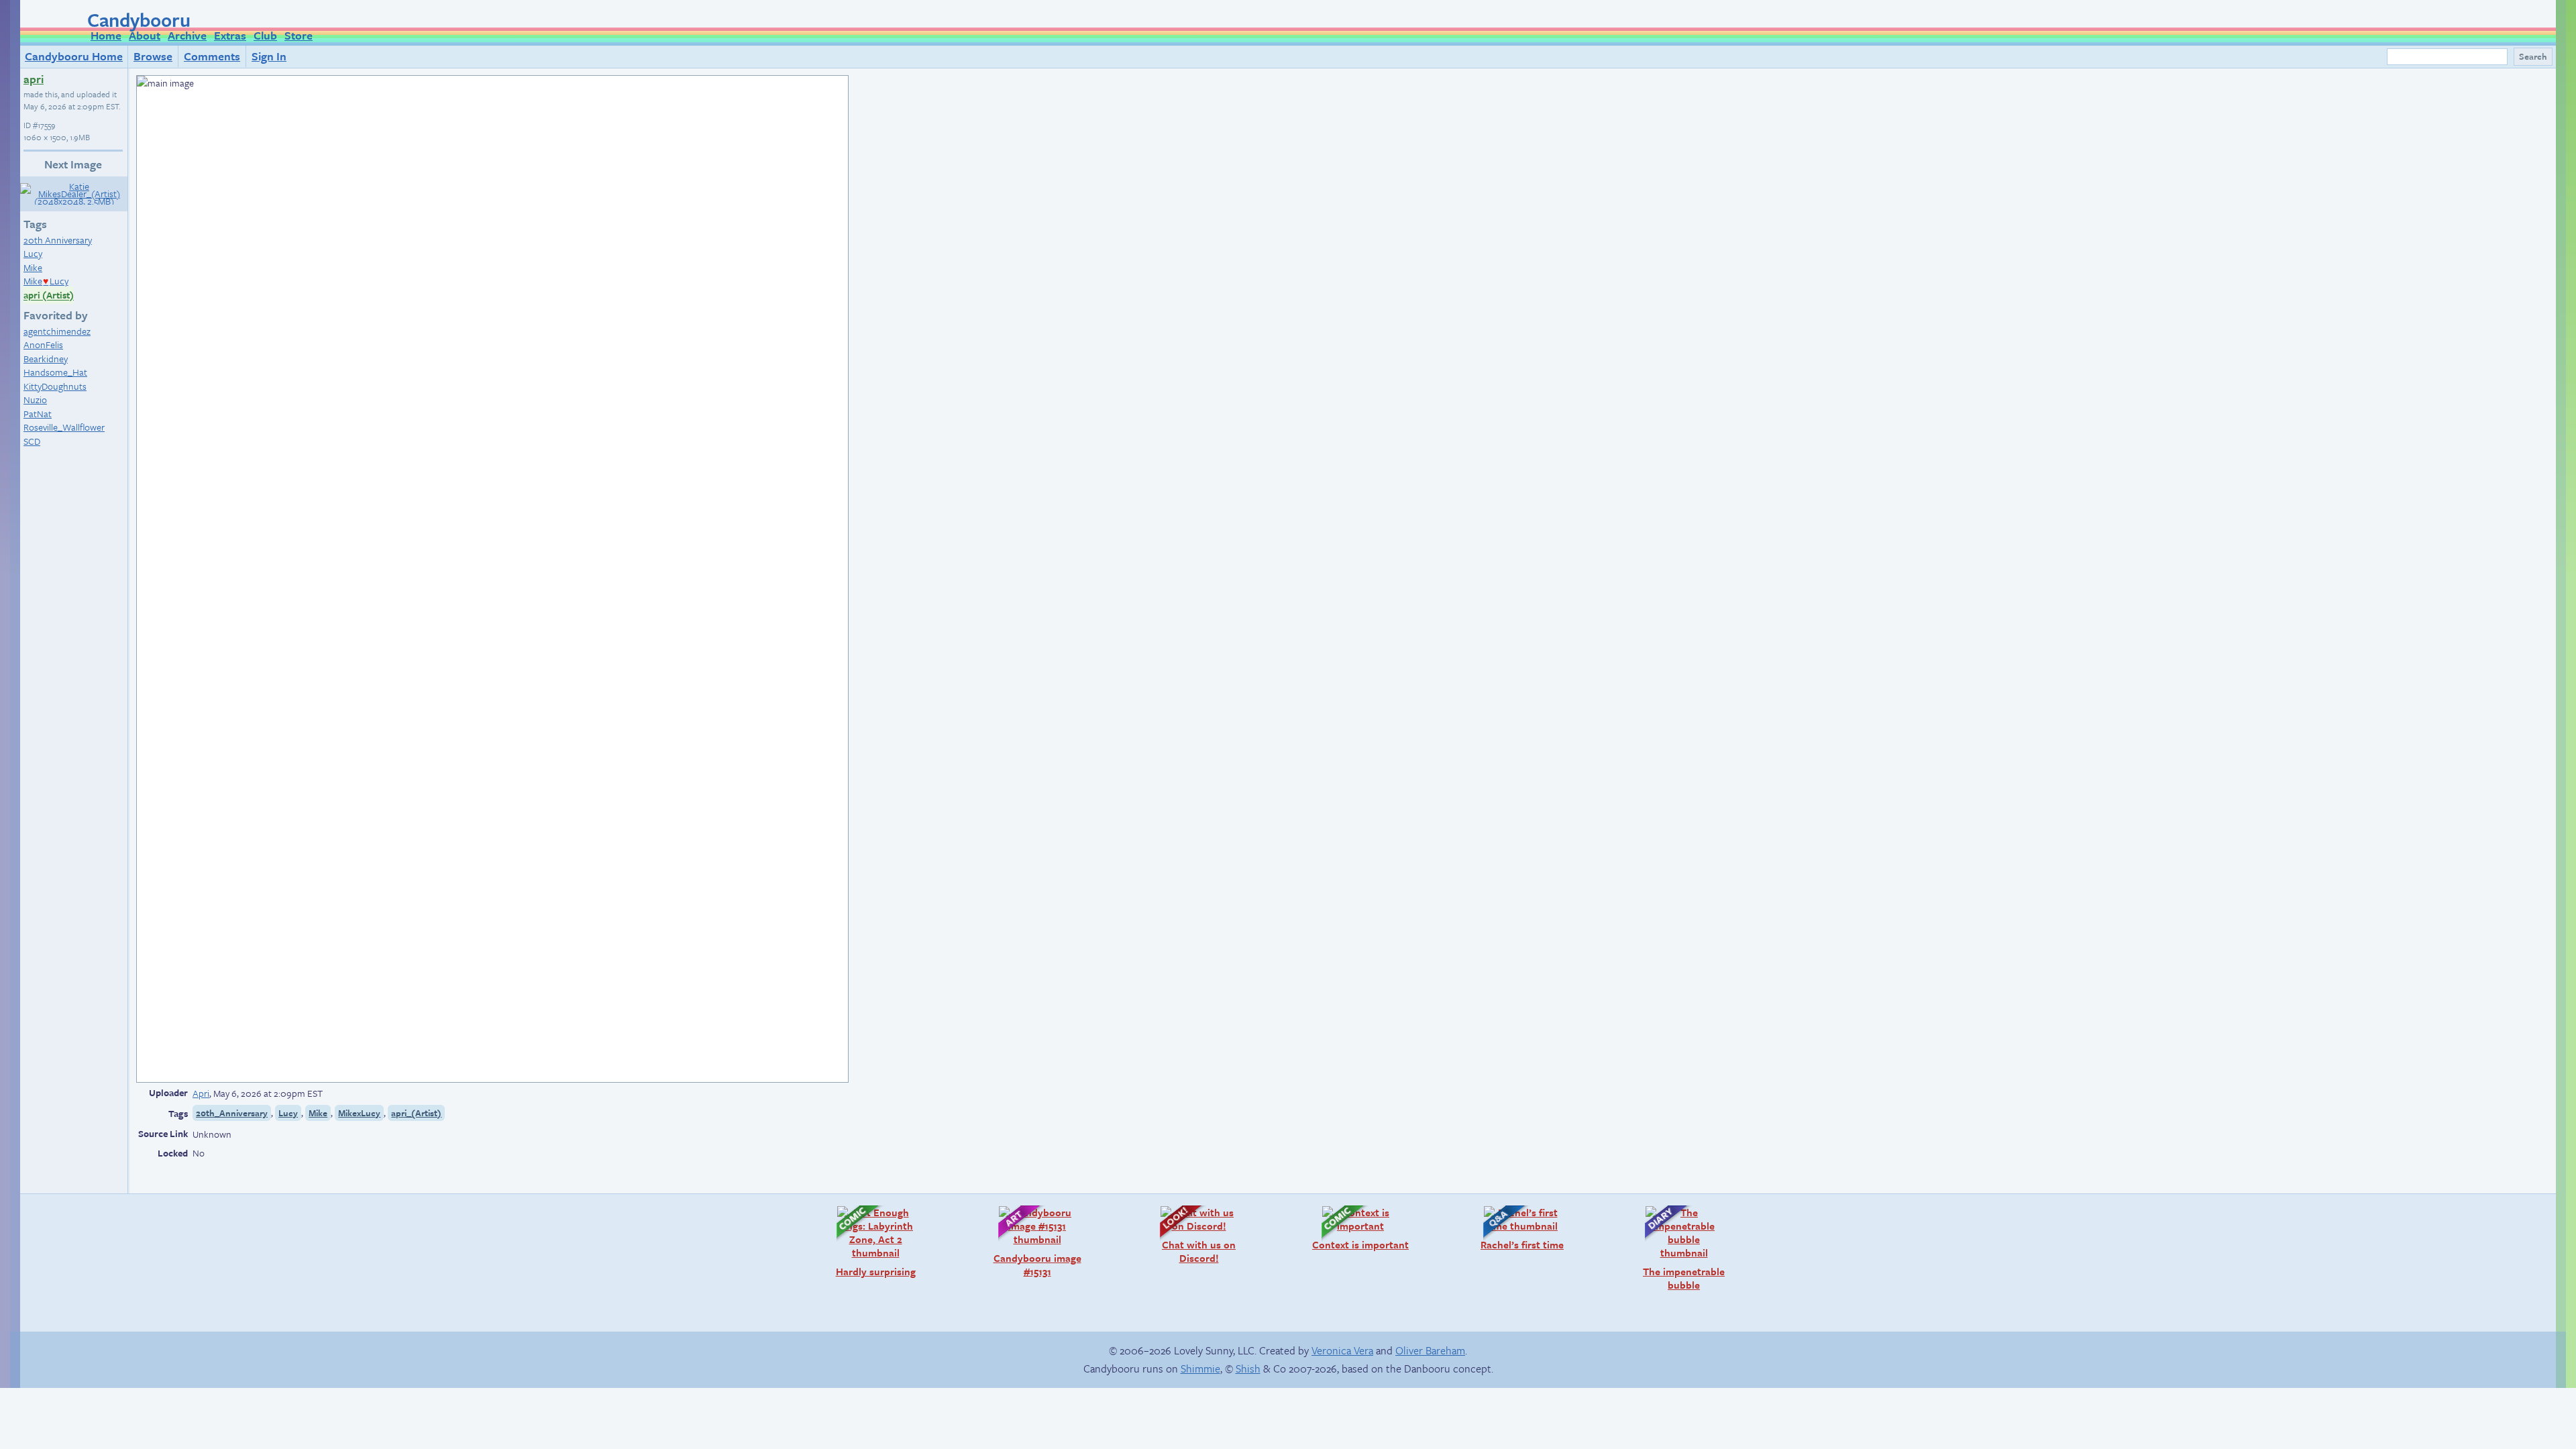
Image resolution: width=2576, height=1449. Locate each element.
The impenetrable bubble (1678, 1248)
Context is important (1358, 1228)
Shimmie (1200, 1368)
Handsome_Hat (55, 372)
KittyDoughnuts (55, 386)
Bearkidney (46, 359)
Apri (201, 1093)
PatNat (38, 414)
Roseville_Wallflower (64, 427)
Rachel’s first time (1517, 1228)
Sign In (269, 56)
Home (106, 35)
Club (265, 35)
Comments (212, 56)
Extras (230, 35)
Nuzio (35, 399)
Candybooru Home (74, 56)
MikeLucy (46, 281)
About (145, 35)
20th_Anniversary (232, 1113)
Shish (1248, 1368)
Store (299, 35)
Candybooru (139, 19)
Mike (33, 267)
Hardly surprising (869, 1241)
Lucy (33, 253)
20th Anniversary (58, 240)
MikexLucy (359, 1113)
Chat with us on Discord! (1191, 1235)
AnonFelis (43, 344)
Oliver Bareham (1430, 1350)
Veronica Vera (1342, 1350)
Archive (187, 35)
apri (34, 79)
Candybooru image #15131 (1033, 1241)
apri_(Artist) (416, 1113)
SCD (32, 441)
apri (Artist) (49, 296)
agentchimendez (57, 331)
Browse (153, 56)
